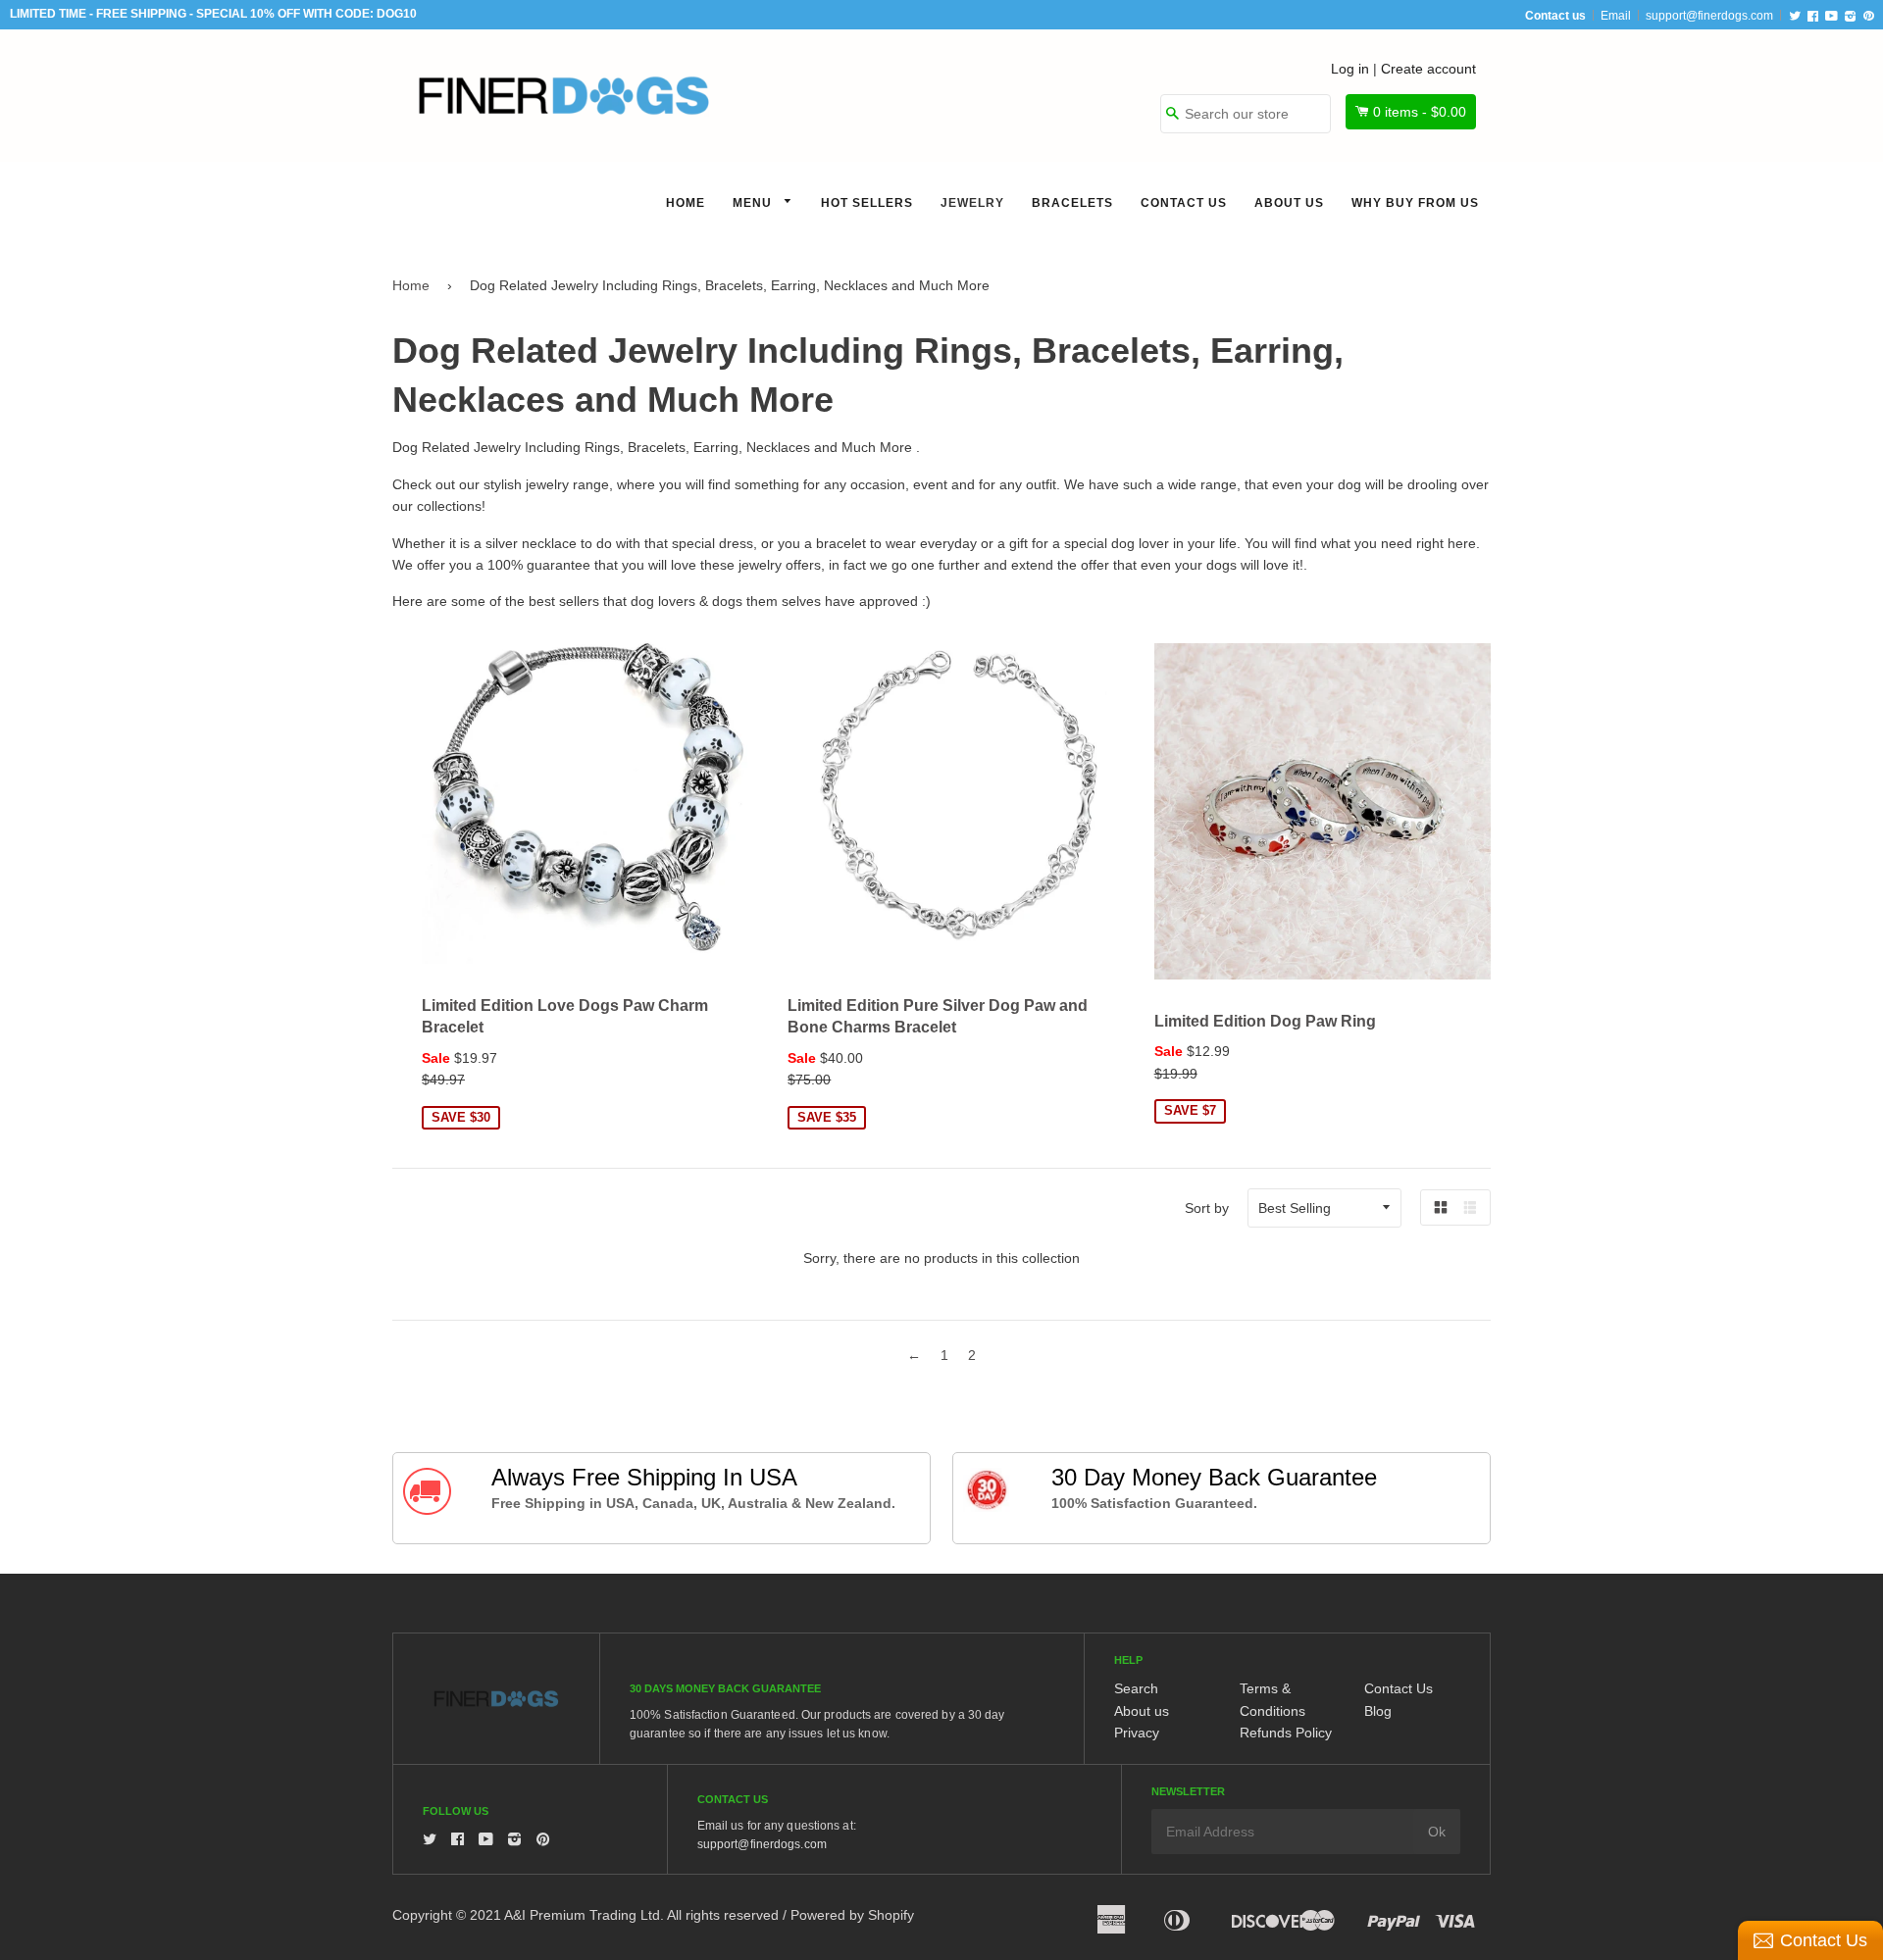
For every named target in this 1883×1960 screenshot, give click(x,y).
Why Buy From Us (1415, 203)
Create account (1428, 69)
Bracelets (1072, 203)
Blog (1378, 1711)
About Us (1289, 203)
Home (686, 203)
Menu (754, 203)
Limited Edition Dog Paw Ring (1265, 1021)
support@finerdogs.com (1709, 16)
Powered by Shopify (852, 1915)
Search (1136, 1688)
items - (1420, 112)
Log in (1350, 69)
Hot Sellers (867, 203)
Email (1616, 16)
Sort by (1207, 1208)
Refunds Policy (1286, 1733)
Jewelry (972, 203)
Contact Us (1184, 203)
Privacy (1137, 1733)
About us (1142, 1711)
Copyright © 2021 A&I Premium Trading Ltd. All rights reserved (585, 1915)
